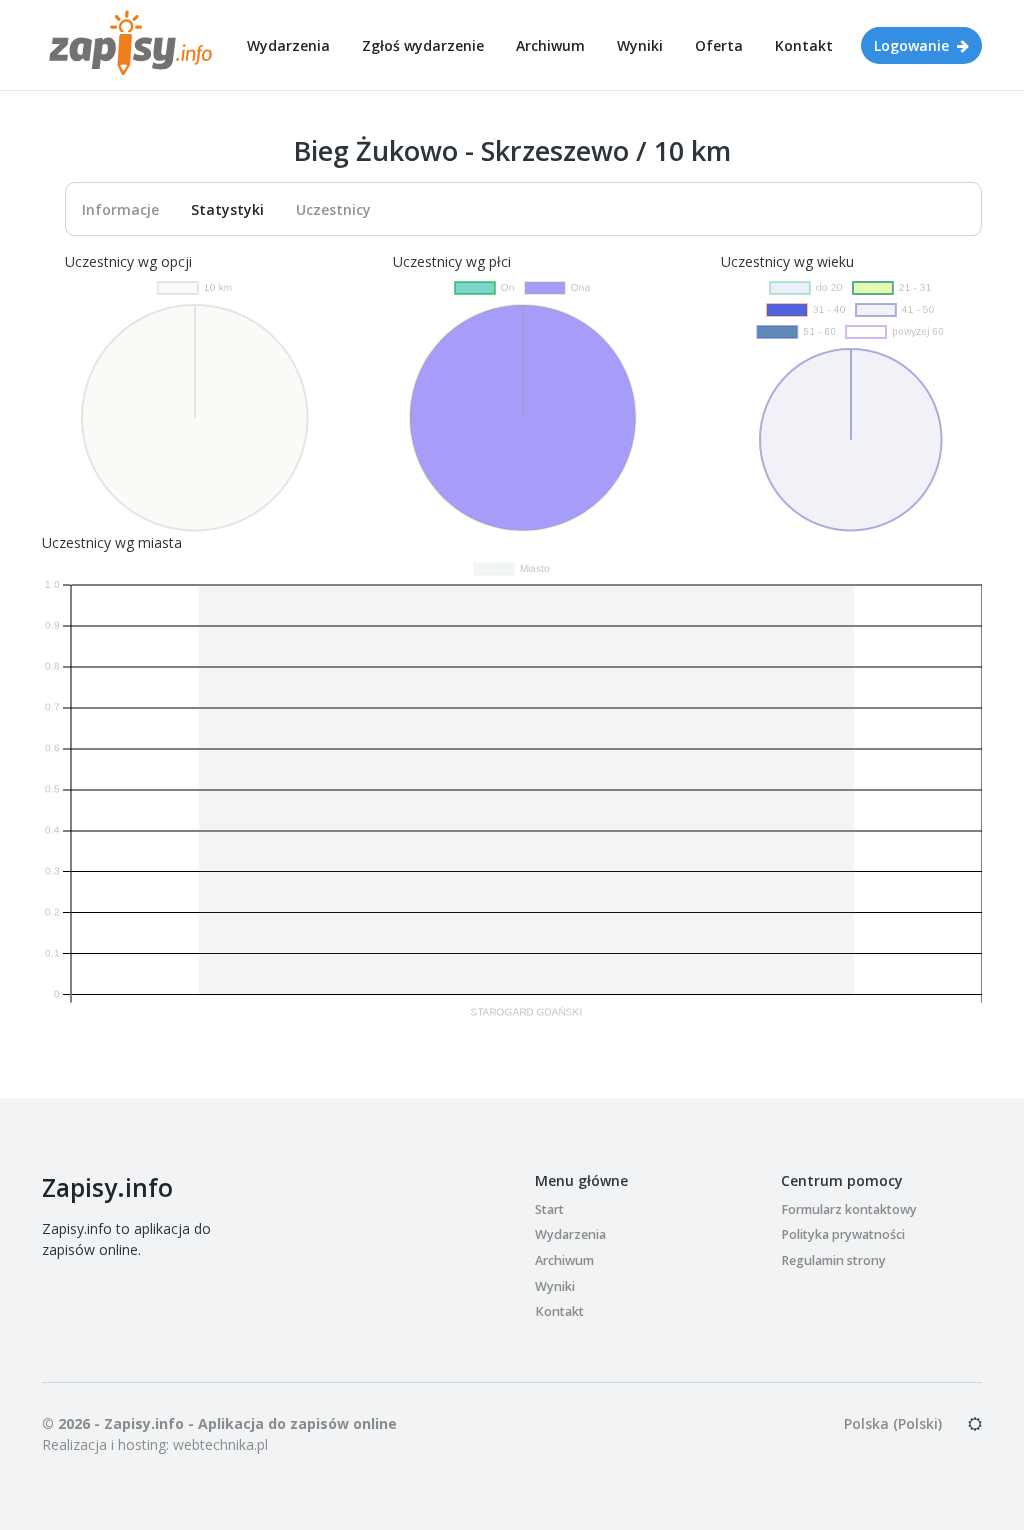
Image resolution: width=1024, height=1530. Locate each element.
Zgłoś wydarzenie (423, 45)
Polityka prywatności (843, 1234)
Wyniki (640, 45)
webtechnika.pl (220, 1444)
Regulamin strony (833, 1260)
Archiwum (550, 45)
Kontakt (804, 45)
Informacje (120, 209)
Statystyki (227, 209)
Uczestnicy (333, 209)
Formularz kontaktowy (849, 1209)
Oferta (719, 45)
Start (549, 1209)
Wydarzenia (288, 45)
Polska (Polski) (893, 1423)
